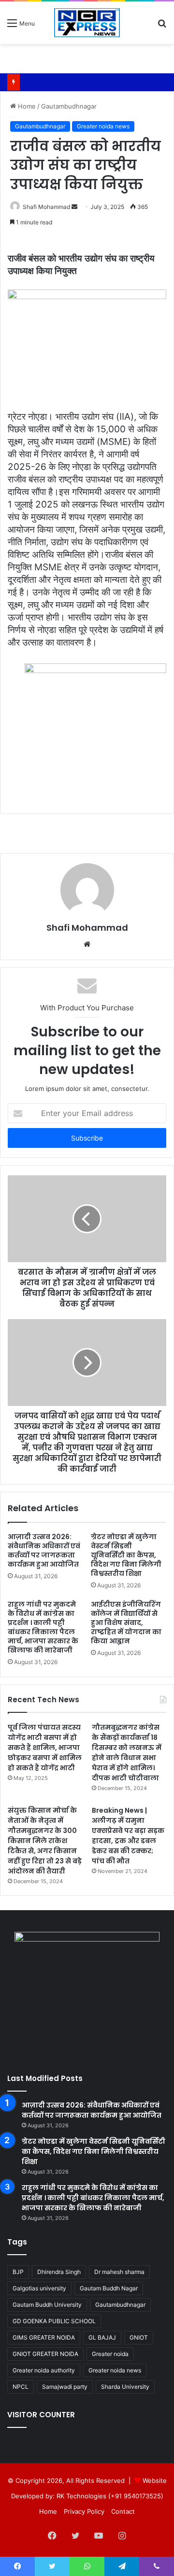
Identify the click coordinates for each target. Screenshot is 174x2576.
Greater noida (110, 2354)
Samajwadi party (65, 2387)
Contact (123, 2511)
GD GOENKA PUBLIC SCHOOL (54, 2321)
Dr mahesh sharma (119, 2272)
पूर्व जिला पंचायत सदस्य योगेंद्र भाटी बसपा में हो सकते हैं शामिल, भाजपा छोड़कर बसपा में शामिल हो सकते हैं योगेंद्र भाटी (45, 1748)
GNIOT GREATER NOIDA (45, 2354)
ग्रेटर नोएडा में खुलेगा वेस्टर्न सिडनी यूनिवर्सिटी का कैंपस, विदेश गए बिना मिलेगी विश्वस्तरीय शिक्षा (126, 1555)
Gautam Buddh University (47, 2305)
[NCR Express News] (87, 23)
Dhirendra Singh (59, 2272)
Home (26, 106)
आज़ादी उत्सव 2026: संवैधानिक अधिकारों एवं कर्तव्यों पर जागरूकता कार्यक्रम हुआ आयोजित (44, 1550)
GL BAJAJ (102, 2337)
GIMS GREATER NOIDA (44, 2337)
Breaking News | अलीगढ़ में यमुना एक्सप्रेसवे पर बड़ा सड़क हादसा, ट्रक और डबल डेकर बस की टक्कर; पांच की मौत (128, 1836)
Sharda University (125, 2387)
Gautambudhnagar (69, 106)
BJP (18, 2272)
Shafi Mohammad (46, 207)
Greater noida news (103, 126)
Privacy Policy (84, 2511)
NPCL (21, 2387)
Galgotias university (39, 2288)
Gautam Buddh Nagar (109, 2288)
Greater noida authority (44, 2370)
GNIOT (139, 2337)
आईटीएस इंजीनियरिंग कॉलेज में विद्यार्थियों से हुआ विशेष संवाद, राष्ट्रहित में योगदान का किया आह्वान (126, 1623)
